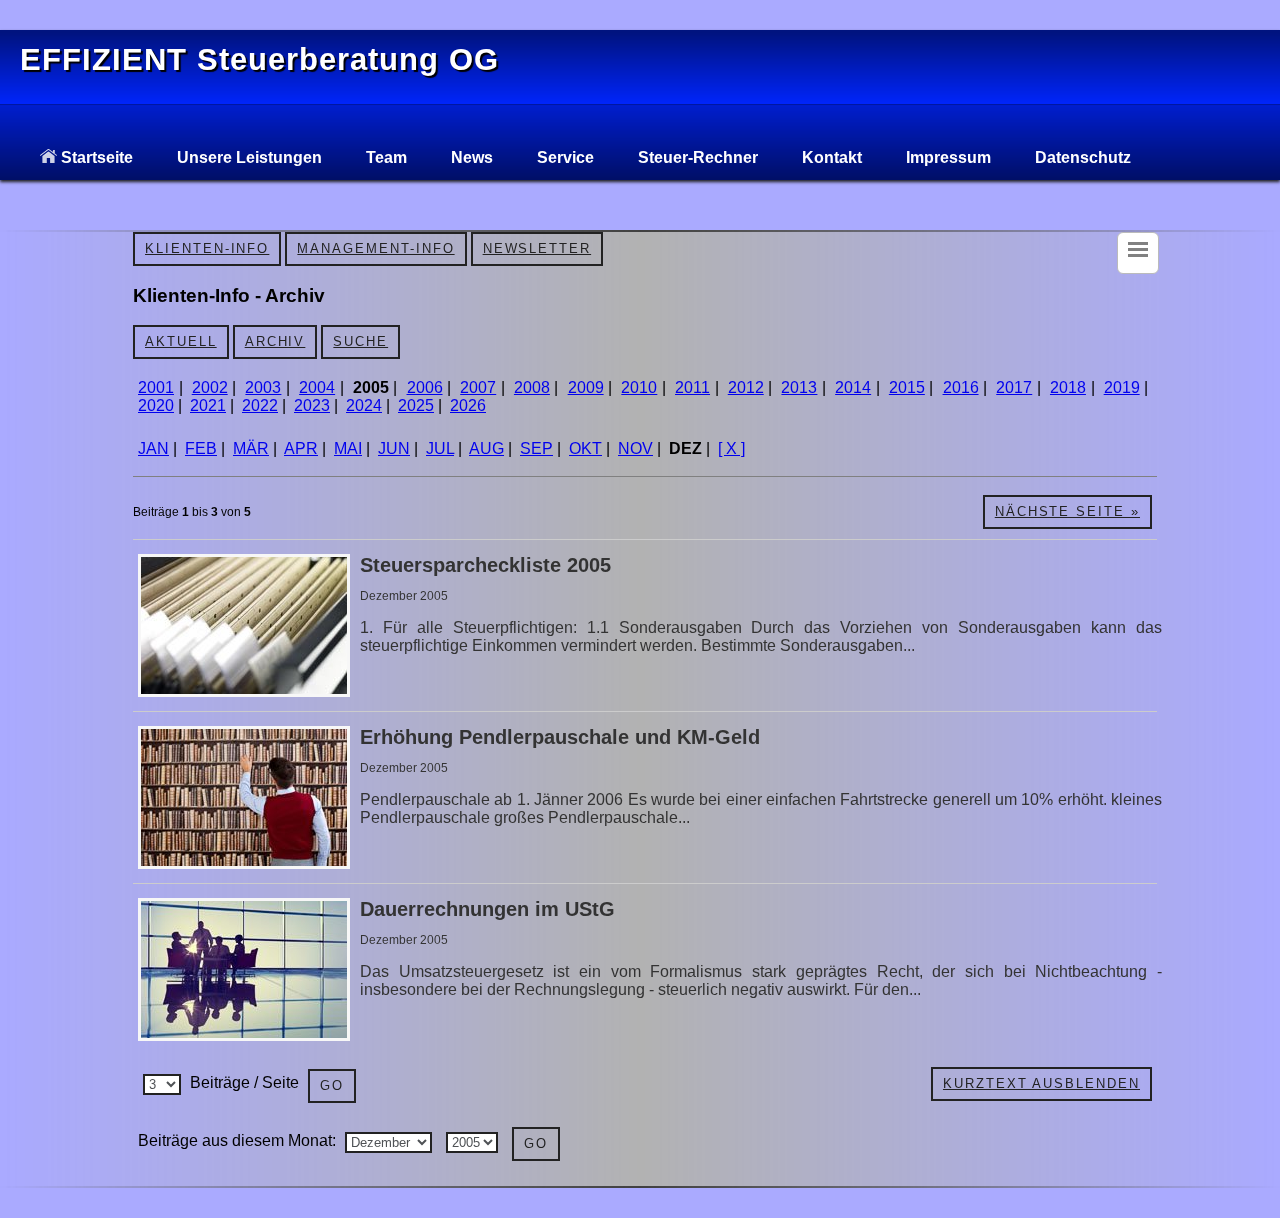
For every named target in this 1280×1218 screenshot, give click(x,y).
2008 (532, 387)
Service (565, 157)
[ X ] (731, 448)
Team (386, 157)
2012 (746, 387)
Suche (360, 341)
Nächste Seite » (1067, 511)
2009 (586, 387)
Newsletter (537, 248)
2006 (425, 387)
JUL (440, 448)
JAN (153, 448)
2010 (639, 387)
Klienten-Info (207, 248)
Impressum (948, 157)
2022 (260, 405)
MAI (348, 448)
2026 (468, 405)
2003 (263, 387)
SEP (536, 448)
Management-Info (375, 248)
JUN (394, 448)
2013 (799, 387)
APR (301, 448)
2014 (853, 387)
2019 (1122, 387)
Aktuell (181, 341)
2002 (210, 387)
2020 (156, 405)
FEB (201, 448)
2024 (364, 405)
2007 (478, 387)
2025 (416, 405)
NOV (635, 448)
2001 (156, 387)
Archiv (275, 341)
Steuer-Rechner (698, 157)
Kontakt (832, 157)
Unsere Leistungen (249, 157)
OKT (585, 448)
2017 (1014, 387)
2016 (961, 387)
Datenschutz (1083, 157)
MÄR (251, 448)
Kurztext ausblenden (1041, 1083)
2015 (907, 387)
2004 (317, 387)
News (472, 157)
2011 (692, 387)
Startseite (95, 157)
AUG (486, 448)
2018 (1068, 387)
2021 (208, 405)
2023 (312, 405)
